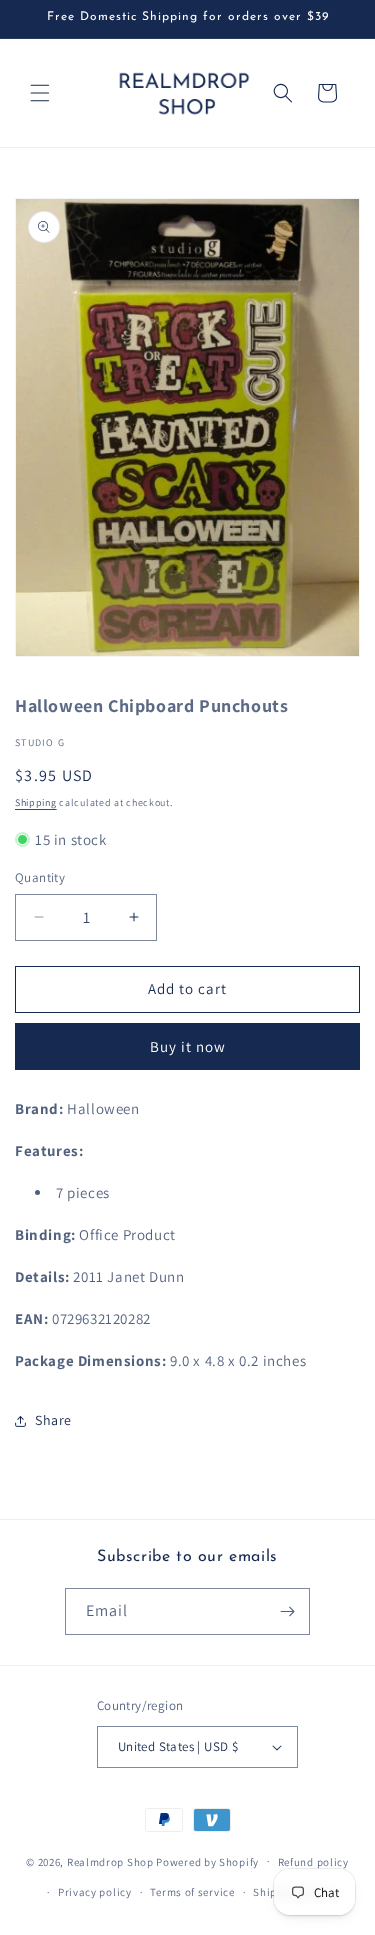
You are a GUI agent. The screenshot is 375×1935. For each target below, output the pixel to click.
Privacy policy (95, 1892)
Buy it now (188, 1046)
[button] (40, 93)
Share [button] (53, 1420)
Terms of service (192, 1892)
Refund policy (313, 1862)
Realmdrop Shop (110, 1861)
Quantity (40, 877)
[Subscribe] (287, 1611)
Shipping (36, 802)
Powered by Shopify (207, 1861)
